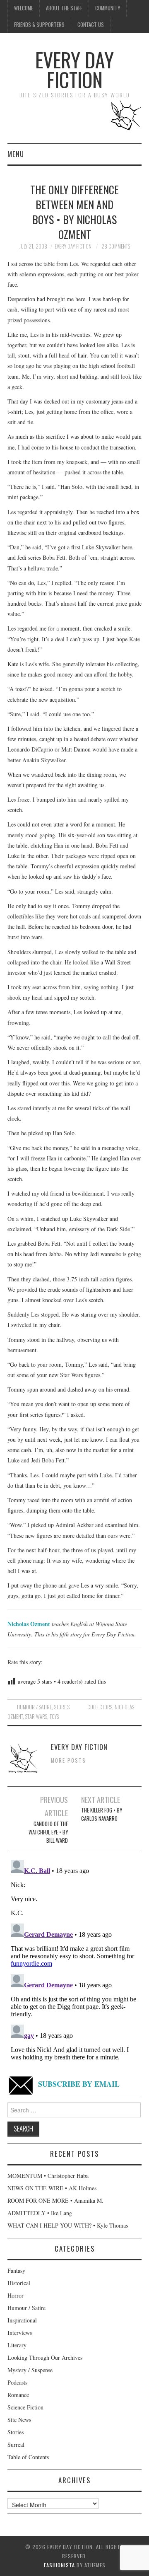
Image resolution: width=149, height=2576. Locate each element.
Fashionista (59, 2565)
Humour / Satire (34, 1707)
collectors (100, 1707)
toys (54, 1717)
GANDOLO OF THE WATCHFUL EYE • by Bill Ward (48, 1832)
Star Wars (36, 1717)
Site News (19, 2420)
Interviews (20, 2333)
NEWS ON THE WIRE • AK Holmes (52, 2188)
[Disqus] (74, 1960)
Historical (19, 2283)
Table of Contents (28, 2457)
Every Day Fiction (74, 69)
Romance (18, 2395)
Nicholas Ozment (29, 1624)
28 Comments (116, 246)
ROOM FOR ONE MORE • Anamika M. (55, 2200)
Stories (62, 1707)
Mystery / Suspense (30, 2370)
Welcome (24, 8)
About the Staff (64, 8)
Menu (16, 154)
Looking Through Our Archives (45, 2357)
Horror (16, 2295)
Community (108, 8)
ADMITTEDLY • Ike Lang (40, 2213)
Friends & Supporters (39, 25)
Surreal (16, 2444)
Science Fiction (25, 2407)
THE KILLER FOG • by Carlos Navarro (102, 1814)
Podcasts (17, 2382)
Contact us (91, 25)
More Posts (68, 1760)
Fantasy (16, 2270)
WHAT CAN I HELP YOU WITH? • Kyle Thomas (68, 2225)
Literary (17, 2345)
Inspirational (22, 2320)
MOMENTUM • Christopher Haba (48, 2176)
